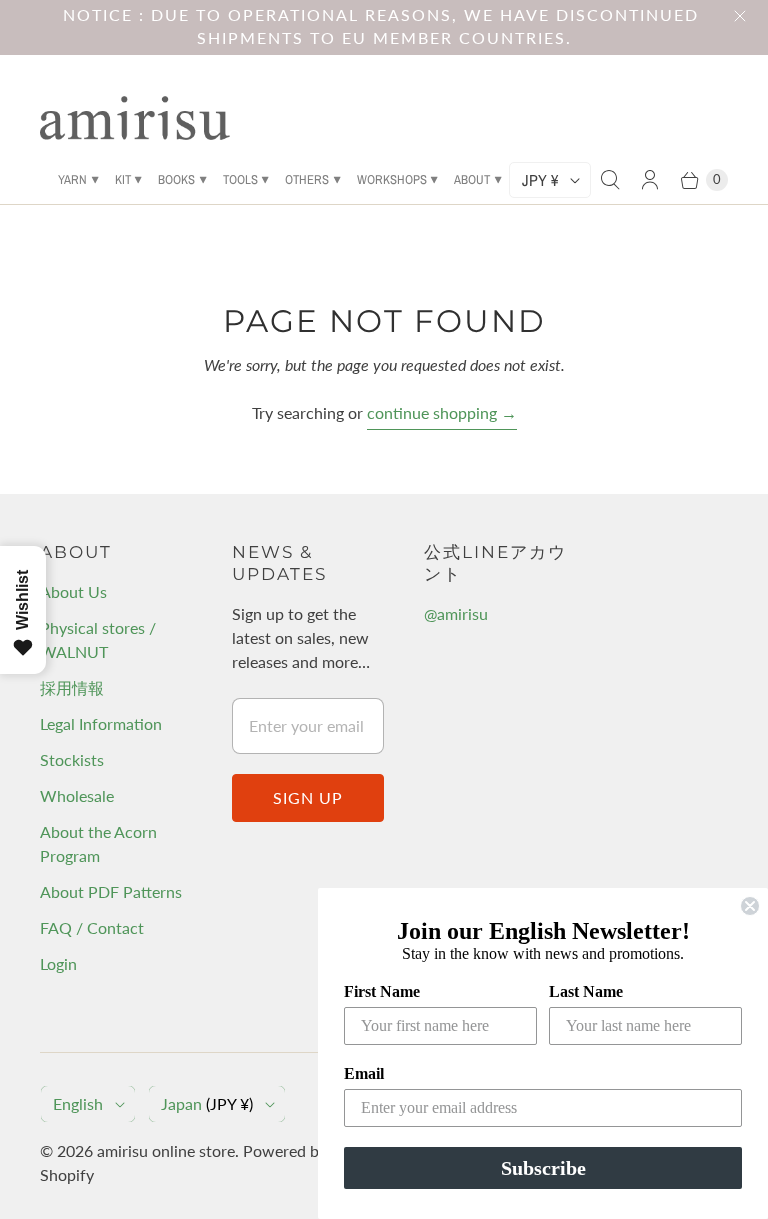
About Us (73, 591)
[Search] (610, 180)
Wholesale (77, 795)
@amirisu (456, 613)
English (78, 1103)
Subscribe (543, 1168)
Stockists (72, 759)
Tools (240, 179)
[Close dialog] (750, 906)
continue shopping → (442, 412)
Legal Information (101, 723)
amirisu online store (166, 1150)
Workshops (392, 179)
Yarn (72, 179)
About (472, 179)
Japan (207, 1103)
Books (176, 179)
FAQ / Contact (92, 927)
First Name (382, 991)
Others (307, 179)
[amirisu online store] (135, 118)
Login (58, 963)
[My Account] (650, 180)
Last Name (586, 991)
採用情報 (72, 687)
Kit (123, 179)
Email (364, 1073)
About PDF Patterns (111, 891)
